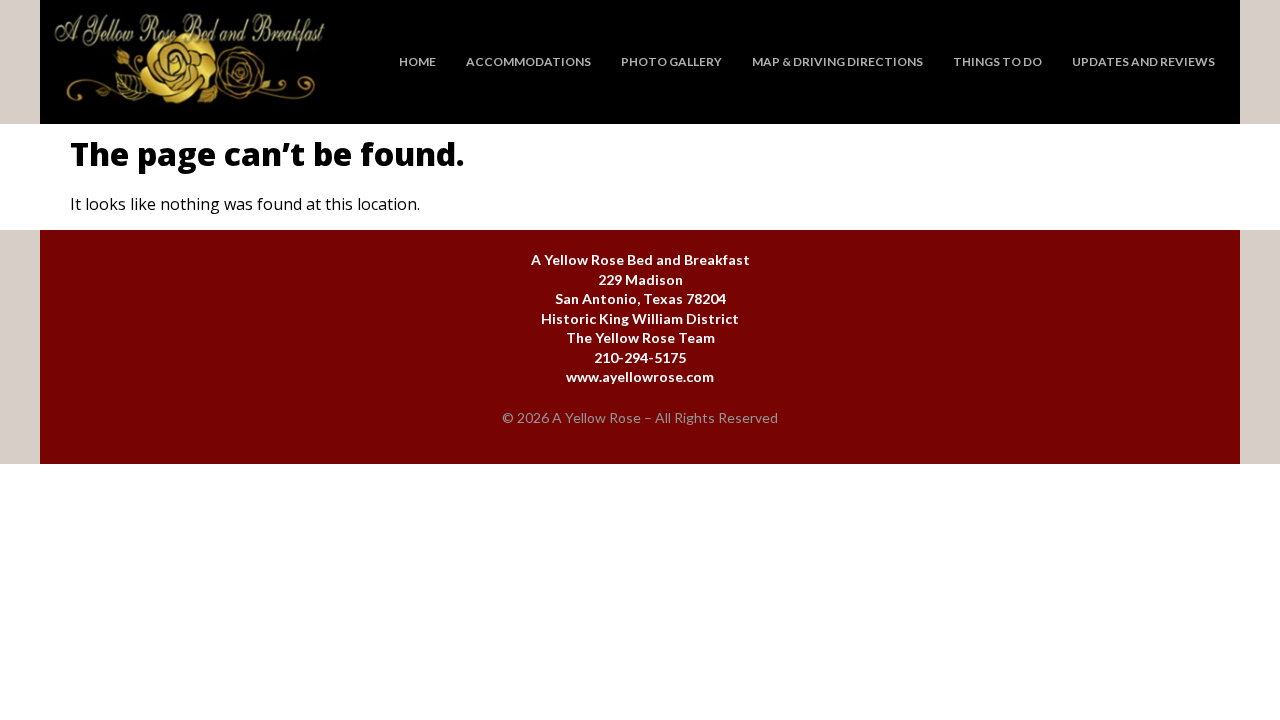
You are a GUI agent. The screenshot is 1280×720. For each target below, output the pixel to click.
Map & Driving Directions (837, 61)
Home (417, 61)
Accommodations (528, 61)
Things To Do (997, 61)
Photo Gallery (671, 61)
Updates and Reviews (1143, 61)
